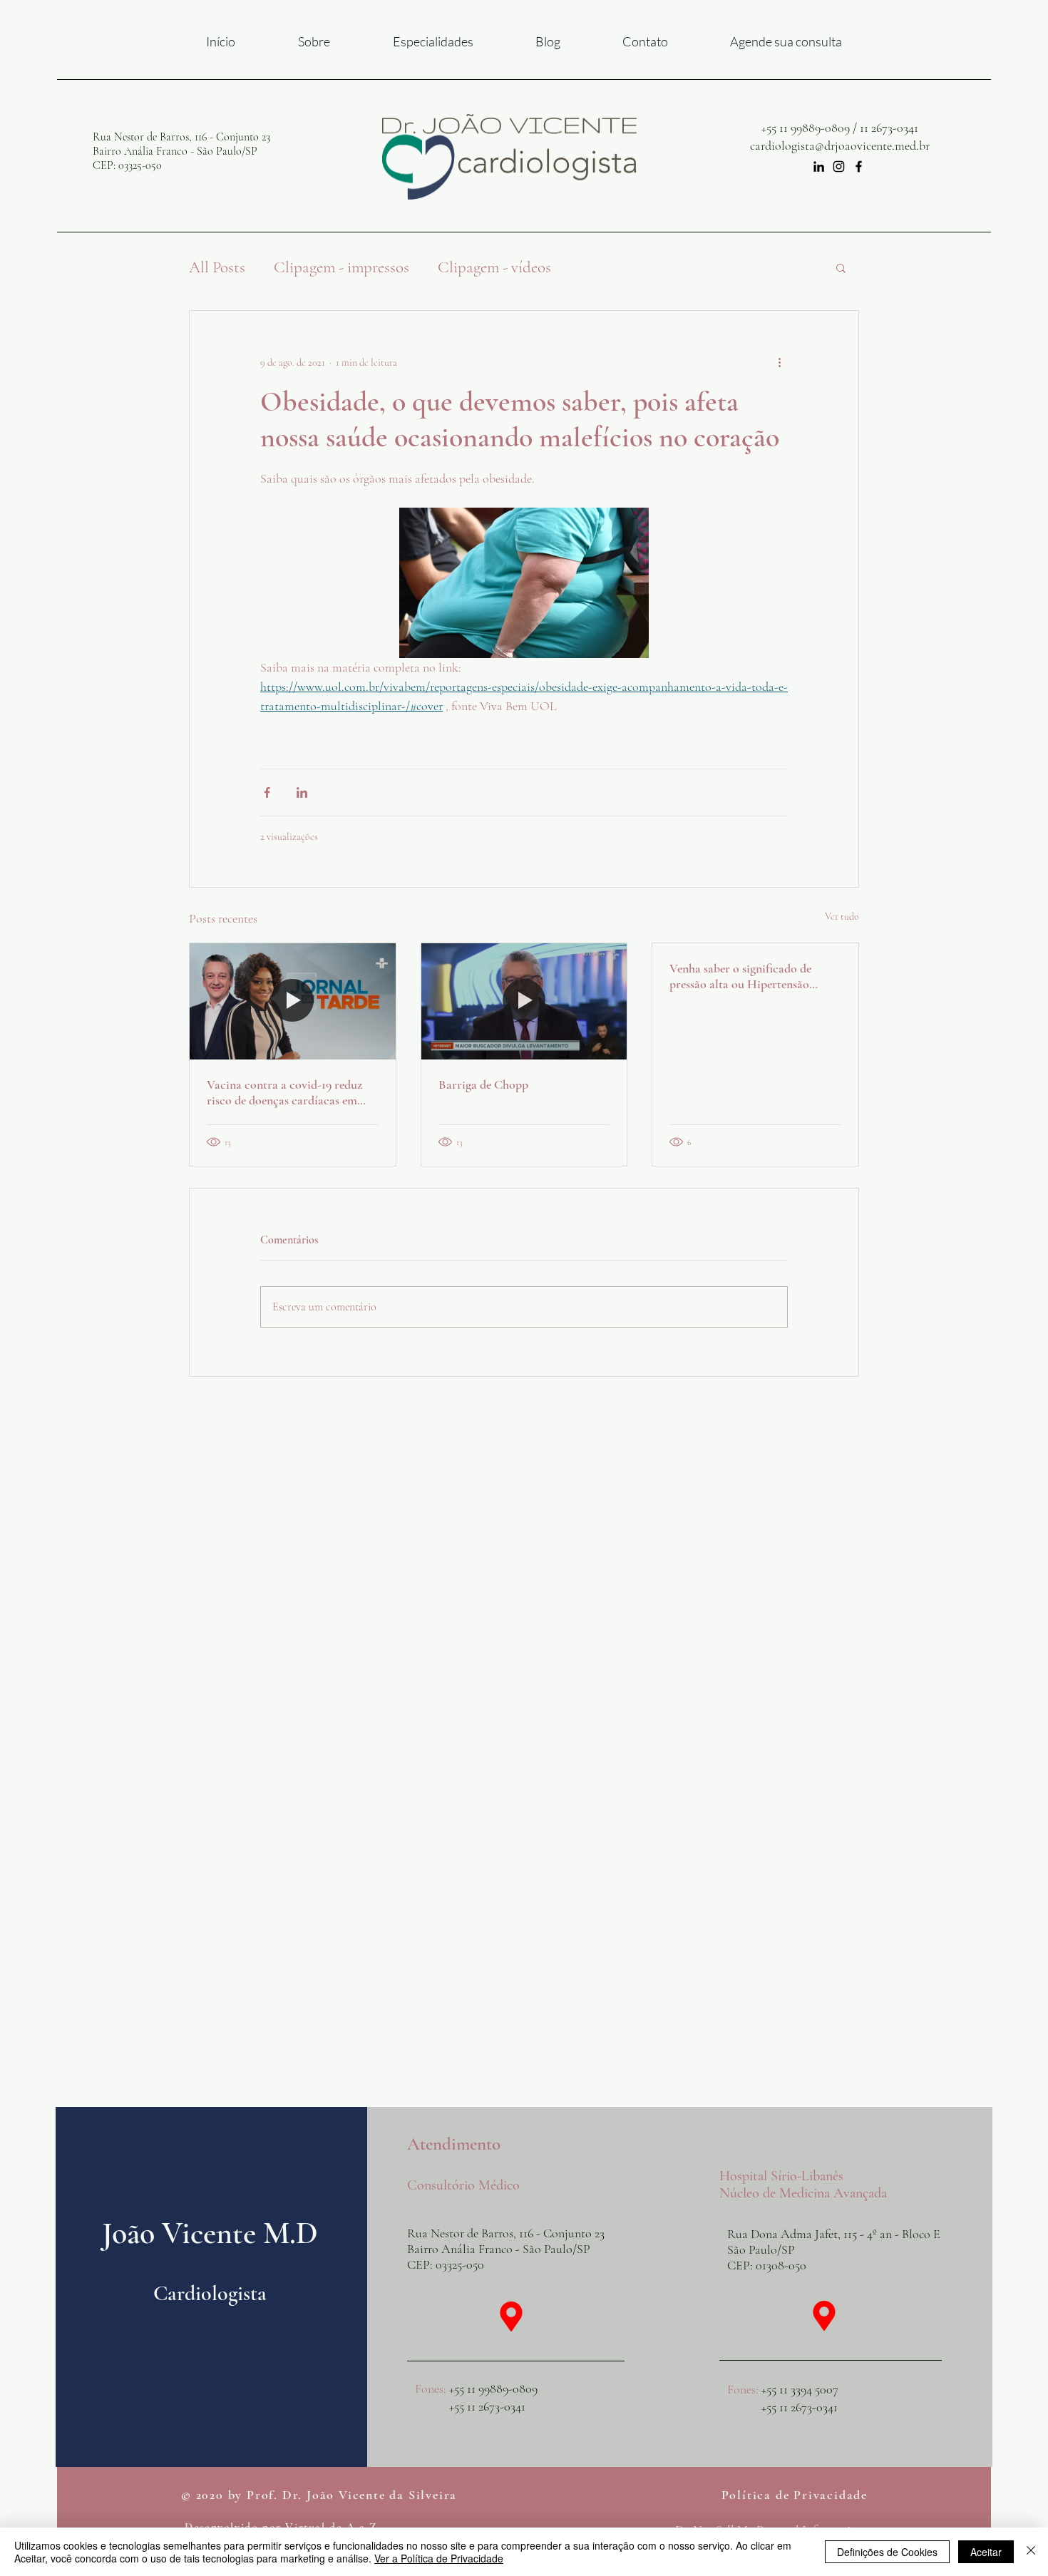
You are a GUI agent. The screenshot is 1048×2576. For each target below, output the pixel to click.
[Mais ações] (779, 362)
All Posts (217, 267)
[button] (841, 267)
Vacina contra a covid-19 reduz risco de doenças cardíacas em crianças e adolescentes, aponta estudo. (284, 1092)
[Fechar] (1031, 2552)
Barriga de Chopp (483, 1084)
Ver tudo (842, 917)
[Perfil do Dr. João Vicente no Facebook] (859, 166)
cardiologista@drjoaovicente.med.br (840, 145)
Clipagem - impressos (341, 267)
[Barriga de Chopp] (524, 1001)
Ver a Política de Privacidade (439, 2558)
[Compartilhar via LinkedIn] (302, 792)
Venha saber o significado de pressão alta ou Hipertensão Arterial (740, 976)
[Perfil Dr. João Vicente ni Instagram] (839, 166)
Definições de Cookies (887, 2552)
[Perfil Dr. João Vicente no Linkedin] (819, 166)
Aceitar (986, 2552)
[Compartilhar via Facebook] (267, 792)
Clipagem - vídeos (494, 267)
